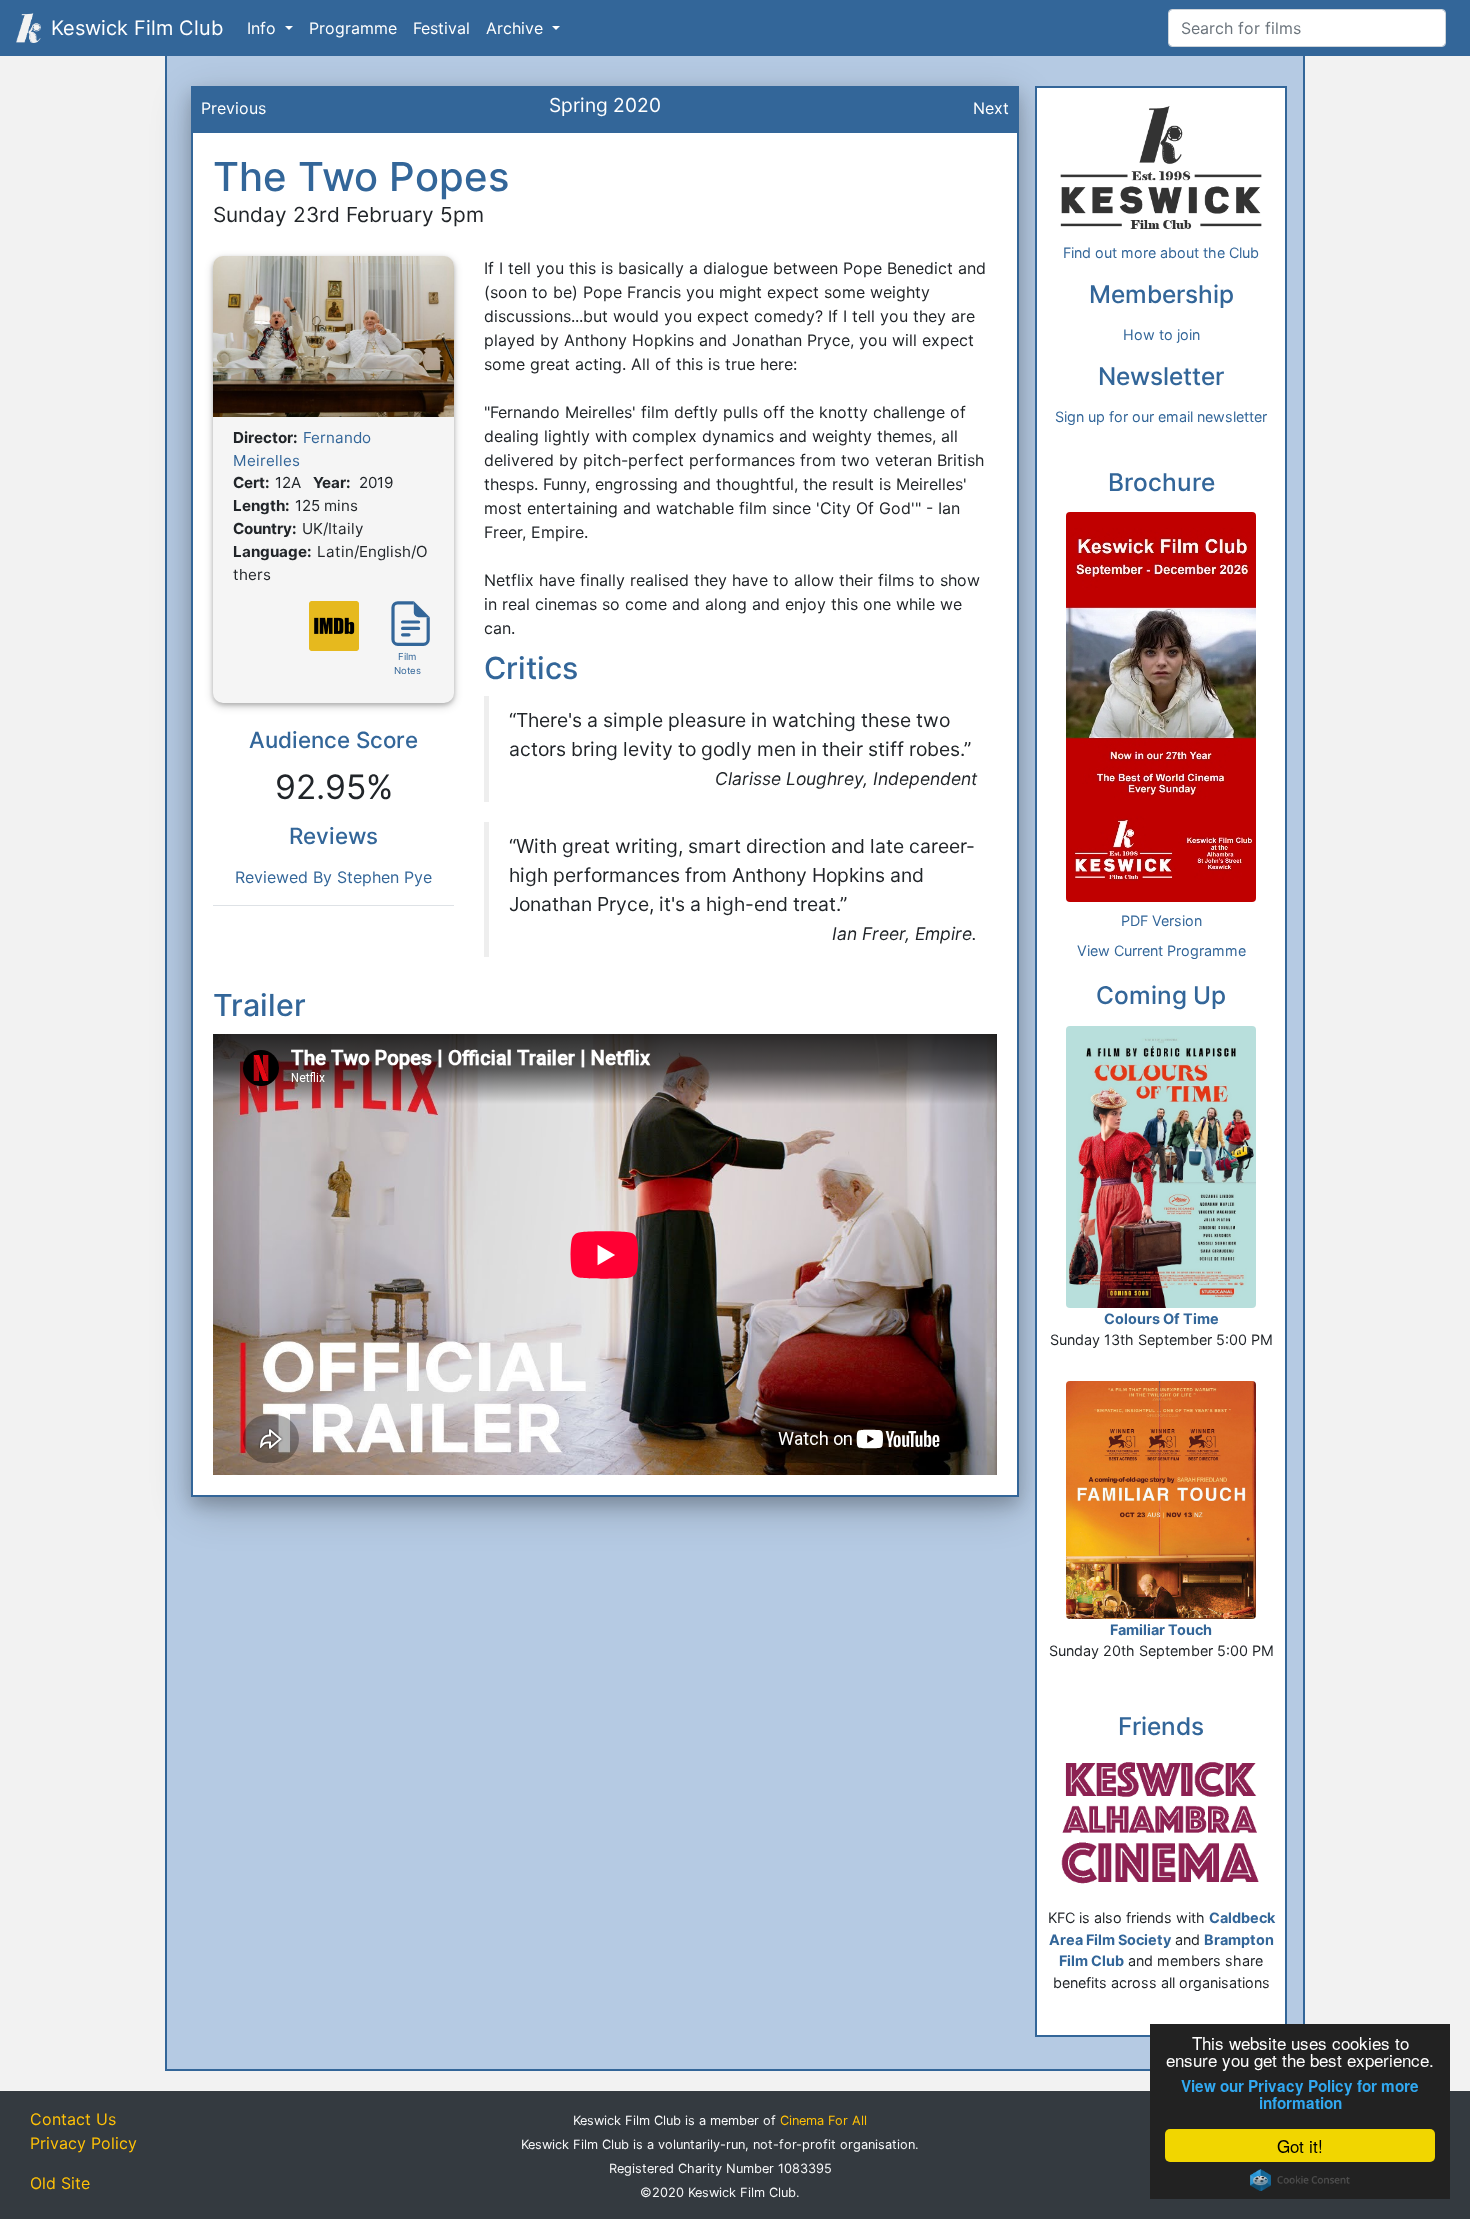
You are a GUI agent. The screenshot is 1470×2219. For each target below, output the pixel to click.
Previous (233, 108)
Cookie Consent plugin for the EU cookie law (1300, 2180)
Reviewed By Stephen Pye (333, 877)
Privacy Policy (83, 2143)
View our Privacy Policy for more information (1300, 2095)
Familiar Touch (1161, 1629)
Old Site (60, 2183)
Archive (517, 28)
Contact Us (73, 2119)
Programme (353, 28)
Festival (441, 28)
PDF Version (1161, 920)
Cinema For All (823, 2120)
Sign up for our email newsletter (1161, 416)
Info (264, 28)
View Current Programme (1161, 950)
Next (991, 108)
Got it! (1300, 2145)
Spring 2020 (605, 105)
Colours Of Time (1161, 1318)
